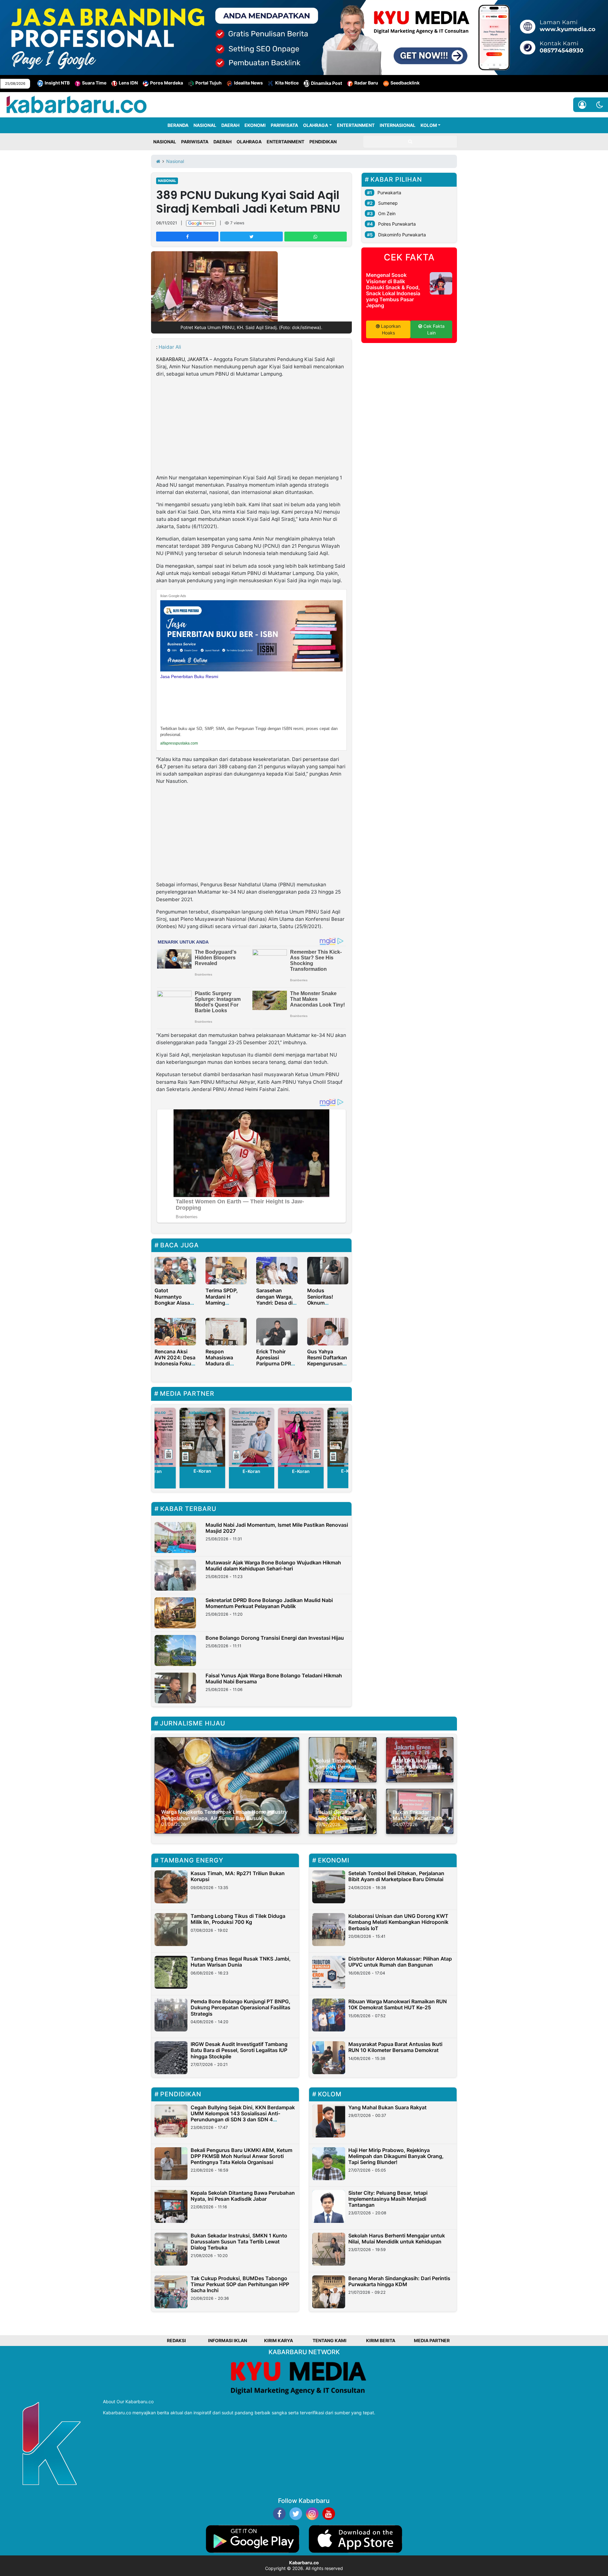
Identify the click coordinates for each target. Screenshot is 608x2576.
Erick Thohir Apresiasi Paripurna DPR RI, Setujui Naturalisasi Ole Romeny (275, 1367)
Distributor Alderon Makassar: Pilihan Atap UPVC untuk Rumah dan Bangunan (400, 1962)
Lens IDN (128, 83)
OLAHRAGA (316, 125)
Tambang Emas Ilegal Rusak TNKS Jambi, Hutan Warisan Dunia (241, 1962)
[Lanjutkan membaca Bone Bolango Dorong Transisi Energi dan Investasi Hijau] (175, 1650)
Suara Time (94, 83)
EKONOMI (255, 125)
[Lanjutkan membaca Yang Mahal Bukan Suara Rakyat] (329, 2121)
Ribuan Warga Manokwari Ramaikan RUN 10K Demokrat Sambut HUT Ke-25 (398, 2004)
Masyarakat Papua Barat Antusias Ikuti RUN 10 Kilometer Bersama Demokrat (395, 2047)
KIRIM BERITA (381, 2340)
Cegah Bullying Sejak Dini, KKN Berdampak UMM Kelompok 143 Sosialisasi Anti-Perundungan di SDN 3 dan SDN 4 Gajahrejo (243, 2117)
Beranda (178, 125)
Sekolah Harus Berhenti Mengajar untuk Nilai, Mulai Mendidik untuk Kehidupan (397, 2239)
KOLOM (429, 125)
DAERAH (230, 125)
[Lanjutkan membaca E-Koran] (202, 1437)
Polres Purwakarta (397, 224)
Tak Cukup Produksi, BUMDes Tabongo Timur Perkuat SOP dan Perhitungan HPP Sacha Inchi (240, 2284)
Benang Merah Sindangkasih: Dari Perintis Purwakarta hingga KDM (399, 2281)
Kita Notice (287, 83)
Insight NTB (57, 83)
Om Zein (387, 213)
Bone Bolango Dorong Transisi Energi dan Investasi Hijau (275, 1638)
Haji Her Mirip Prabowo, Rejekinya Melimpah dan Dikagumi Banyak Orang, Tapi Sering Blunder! (396, 2156)
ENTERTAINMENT (356, 125)
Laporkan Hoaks (390, 329)
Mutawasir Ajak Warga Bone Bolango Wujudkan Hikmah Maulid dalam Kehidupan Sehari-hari (273, 1566)
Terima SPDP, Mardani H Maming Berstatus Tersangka (222, 1303)
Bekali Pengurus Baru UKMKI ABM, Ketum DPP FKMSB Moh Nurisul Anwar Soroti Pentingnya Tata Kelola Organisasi (241, 2156)
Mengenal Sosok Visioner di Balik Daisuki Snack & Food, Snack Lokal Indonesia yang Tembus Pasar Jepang (393, 290)
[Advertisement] (251, 427)
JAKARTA (198, 359)
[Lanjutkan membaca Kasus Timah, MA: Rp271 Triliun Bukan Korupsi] (171, 1887)
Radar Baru (366, 83)
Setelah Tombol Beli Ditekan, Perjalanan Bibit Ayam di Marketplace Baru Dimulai (396, 1876)
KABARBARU (170, 359)
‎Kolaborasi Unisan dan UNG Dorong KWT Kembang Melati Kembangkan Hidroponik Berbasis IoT (398, 1922)
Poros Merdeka (167, 83)
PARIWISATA (284, 125)
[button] (600, 105)
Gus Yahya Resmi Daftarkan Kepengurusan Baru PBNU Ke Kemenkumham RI (327, 1367)
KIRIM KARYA (279, 2340)
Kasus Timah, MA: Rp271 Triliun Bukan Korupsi (238, 1876)
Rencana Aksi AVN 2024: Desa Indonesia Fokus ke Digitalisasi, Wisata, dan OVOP (175, 1367)
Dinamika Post (326, 83)
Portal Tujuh (209, 83)
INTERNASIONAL (398, 125)
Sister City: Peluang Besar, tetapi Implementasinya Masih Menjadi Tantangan (388, 2199)
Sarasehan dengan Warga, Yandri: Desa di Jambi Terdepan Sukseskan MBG (276, 1303)
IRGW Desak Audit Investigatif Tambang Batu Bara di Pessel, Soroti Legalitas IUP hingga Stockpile (239, 2050)
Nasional (167, 181)
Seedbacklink (405, 83)
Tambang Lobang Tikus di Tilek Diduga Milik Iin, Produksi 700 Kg (238, 1919)
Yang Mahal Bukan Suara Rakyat (387, 2107)
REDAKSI (176, 2340)
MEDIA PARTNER (432, 2340)
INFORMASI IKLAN (228, 2340)
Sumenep (388, 203)
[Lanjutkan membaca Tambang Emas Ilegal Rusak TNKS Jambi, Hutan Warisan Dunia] (171, 1972)
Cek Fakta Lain (433, 329)
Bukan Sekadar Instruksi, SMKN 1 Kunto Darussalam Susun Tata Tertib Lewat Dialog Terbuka (239, 2242)
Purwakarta (389, 193)
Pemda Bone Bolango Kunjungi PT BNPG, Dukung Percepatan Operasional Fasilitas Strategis (241, 2007)
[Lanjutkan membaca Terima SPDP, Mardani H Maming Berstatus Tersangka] (226, 1270)
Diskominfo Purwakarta (402, 235)
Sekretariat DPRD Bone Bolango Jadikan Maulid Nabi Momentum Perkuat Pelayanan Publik (269, 1603)
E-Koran (202, 1471)
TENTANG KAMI (329, 2340)
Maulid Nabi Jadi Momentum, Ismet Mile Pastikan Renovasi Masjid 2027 (277, 1528)
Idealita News (248, 83)
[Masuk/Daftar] (582, 105)
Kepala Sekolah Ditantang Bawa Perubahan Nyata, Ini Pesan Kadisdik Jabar (243, 2196)
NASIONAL (205, 125)
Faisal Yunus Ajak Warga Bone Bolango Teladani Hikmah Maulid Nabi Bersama (274, 1678)
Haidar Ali (170, 347)
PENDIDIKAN (323, 142)
